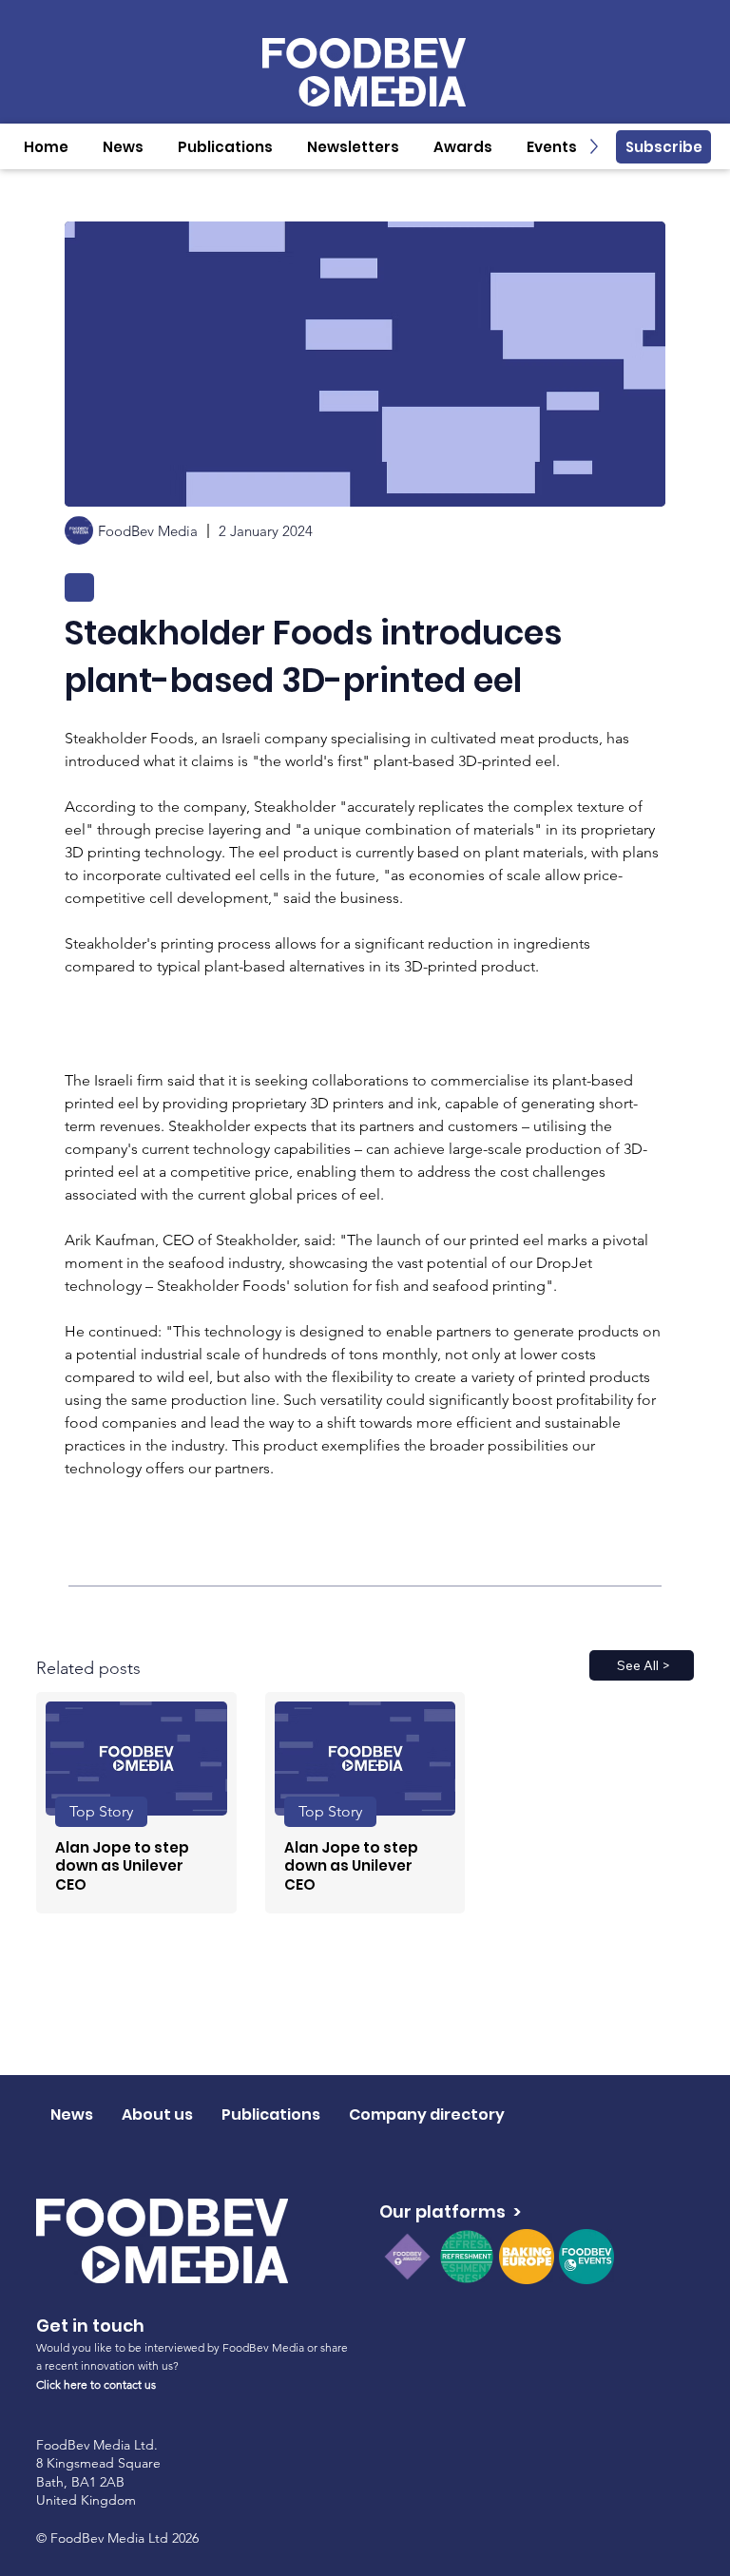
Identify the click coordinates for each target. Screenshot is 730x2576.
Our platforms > (450, 2211)
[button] (123, 147)
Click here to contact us (96, 2384)
